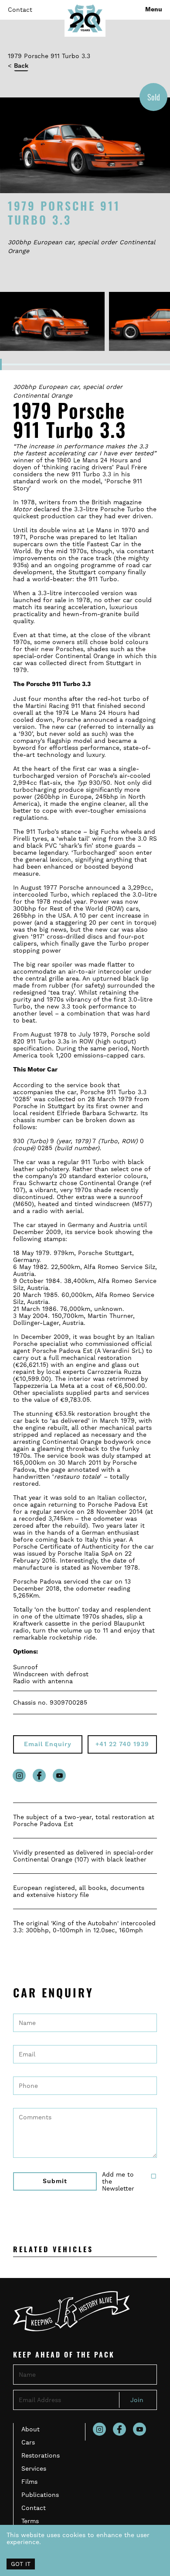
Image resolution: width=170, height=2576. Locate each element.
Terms (30, 2521)
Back (21, 66)
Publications (40, 2495)
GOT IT (21, 2564)
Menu (154, 10)
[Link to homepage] (85, 18)
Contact (20, 10)
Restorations (41, 2455)
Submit (55, 2181)
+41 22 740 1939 (122, 1744)
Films (29, 2482)
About (31, 2429)
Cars (28, 2442)
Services (34, 2469)
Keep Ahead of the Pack (64, 2356)
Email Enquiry (48, 1744)
